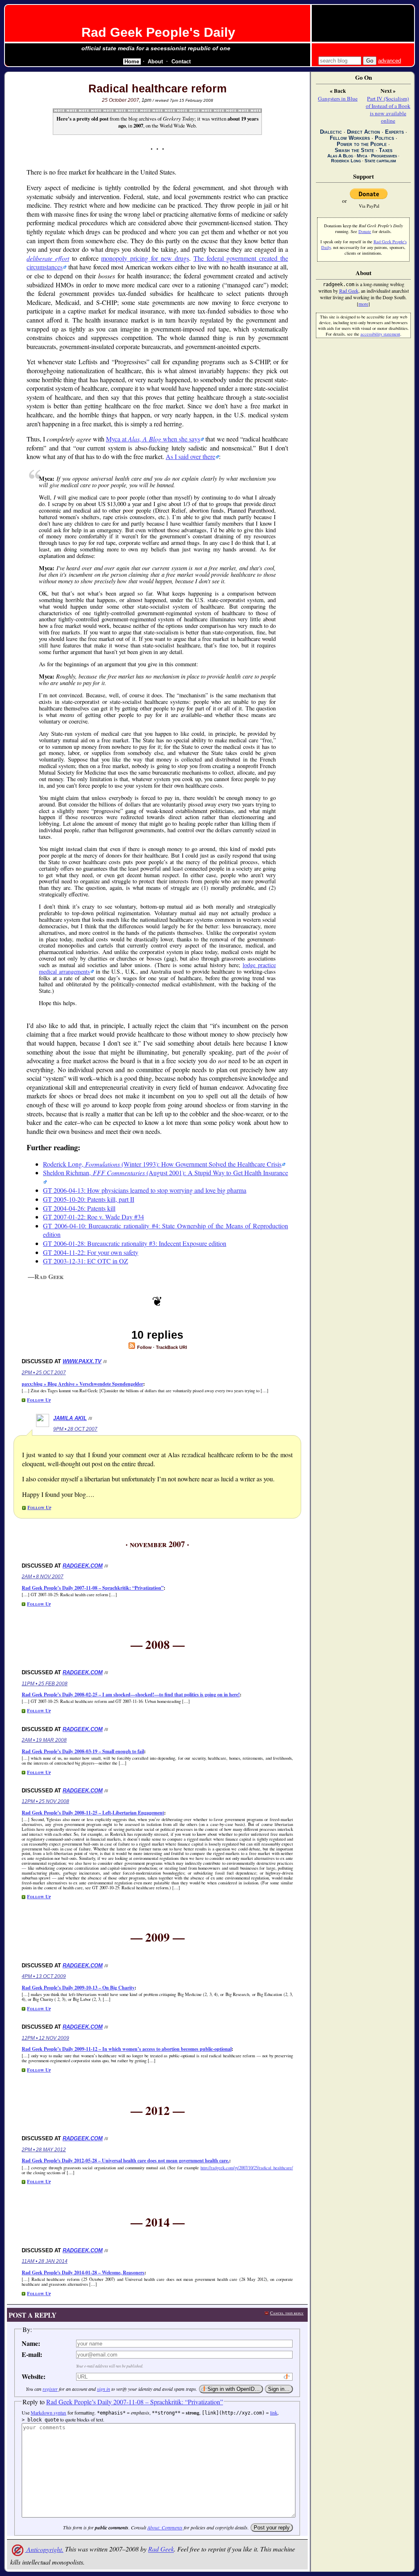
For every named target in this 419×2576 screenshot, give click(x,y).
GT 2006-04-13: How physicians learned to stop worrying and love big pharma (145, 1190)
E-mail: (32, 2354)
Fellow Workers (350, 138)
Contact (181, 62)
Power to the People (362, 144)
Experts (394, 132)
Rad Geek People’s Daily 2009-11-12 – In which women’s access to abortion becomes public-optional (127, 2049)
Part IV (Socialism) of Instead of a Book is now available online (388, 110)
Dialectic (331, 132)
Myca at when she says (153, 439)
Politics (384, 138)
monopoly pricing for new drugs (145, 258)
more (363, 304)
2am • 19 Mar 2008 (44, 1740)
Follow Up (39, 1400)
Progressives (384, 156)
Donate (365, 231)
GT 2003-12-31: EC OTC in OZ (86, 1261)
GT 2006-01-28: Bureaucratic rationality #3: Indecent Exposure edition (135, 1243)
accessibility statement (380, 334)
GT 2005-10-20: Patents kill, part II (89, 1199)
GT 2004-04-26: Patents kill (79, 1208)
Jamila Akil (70, 1418)
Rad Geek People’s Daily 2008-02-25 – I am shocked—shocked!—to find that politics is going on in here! (131, 1695)
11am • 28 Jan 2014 (45, 2261)
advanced (390, 61)
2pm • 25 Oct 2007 (44, 1373)
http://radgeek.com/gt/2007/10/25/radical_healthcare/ (247, 2168)
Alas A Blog (340, 156)
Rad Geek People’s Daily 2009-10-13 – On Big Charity (78, 1988)
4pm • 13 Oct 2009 (44, 1976)
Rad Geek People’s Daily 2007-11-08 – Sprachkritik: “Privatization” (93, 1588)
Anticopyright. (44, 2549)
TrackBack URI (171, 1347)
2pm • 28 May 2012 (44, 2150)
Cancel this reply (287, 2313)
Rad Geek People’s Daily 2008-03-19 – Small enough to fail (83, 1751)
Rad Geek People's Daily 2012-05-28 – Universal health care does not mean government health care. (125, 2160)
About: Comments (165, 2527)
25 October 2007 (121, 100)
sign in (104, 2389)
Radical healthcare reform (158, 89)
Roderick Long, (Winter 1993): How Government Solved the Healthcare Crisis (162, 1164)
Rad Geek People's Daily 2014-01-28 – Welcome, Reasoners (83, 2272)
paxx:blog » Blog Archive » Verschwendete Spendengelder (82, 1384)
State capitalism (380, 161)
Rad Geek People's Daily (158, 32)
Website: (34, 2376)
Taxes (386, 150)
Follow (144, 1347)
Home (132, 62)
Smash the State (354, 150)
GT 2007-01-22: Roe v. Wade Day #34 (93, 1217)
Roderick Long (346, 161)
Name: (31, 2343)
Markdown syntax (48, 2412)
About (155, 62)
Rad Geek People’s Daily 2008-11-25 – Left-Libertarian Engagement (93, 1813)
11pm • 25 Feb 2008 (45, 1684)
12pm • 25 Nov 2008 (45, 1801)
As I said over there (190, 456)
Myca (362, 156)
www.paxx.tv (82, 1361)
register (50, 2389)
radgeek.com (83, 1566)
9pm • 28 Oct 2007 (75, 1429)
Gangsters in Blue (338, 99)
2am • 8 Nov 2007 (43, 1577)
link (274, 2412)
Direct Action (364, 132)
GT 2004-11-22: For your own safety (91, 1252)
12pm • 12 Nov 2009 (45, 2038)
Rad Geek (161, 2549)
